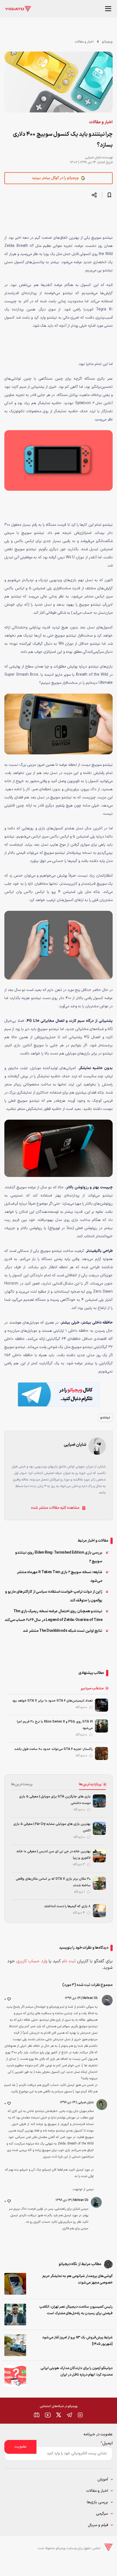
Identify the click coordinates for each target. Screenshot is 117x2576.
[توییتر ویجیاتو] (59, 2415)
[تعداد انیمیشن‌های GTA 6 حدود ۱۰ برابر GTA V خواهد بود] (101, 1705)
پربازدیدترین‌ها (90, 1784)
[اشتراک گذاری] (94, 195)
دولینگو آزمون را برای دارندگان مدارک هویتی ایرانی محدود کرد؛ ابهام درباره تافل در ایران (77, 2372)
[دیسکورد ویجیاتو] (37, 2415)
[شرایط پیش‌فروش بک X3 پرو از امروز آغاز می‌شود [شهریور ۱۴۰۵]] (15, 2345)
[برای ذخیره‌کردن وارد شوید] (109, 195)
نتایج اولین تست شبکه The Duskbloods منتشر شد (63, 1631)
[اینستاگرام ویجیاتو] (80, 2415)
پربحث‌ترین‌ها (22, 1784)
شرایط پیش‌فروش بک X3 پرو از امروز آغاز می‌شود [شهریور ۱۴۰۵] (77, 2341)
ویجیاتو (107, 42)
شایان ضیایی (93, 158)
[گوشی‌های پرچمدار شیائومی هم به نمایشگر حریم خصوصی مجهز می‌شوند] (15, 2284)
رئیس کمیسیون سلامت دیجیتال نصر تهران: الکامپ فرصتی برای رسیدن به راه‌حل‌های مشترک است (76, 2310)
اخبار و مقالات (84, 42)
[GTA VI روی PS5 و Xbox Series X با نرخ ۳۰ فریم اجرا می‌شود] (101, 1726)
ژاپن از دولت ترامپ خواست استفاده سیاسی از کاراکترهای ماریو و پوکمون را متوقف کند (54, 1596)
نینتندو (105, 1418)
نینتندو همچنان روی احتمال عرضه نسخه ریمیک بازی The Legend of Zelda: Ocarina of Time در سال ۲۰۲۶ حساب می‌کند (54, 1616)
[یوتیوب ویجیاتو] (48, 2415)
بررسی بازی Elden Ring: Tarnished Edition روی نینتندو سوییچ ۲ (59, 1557)
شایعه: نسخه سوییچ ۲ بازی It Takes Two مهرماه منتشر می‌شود (60, 1577)
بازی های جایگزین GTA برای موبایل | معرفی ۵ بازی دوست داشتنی (55, 1800)
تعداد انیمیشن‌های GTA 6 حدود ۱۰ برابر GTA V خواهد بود (53, 1701)
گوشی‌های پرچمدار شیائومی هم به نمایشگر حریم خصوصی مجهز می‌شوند (78, 2279)
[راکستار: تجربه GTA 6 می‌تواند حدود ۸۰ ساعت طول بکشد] (101, 1753)
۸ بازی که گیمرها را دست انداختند (67, 1906)
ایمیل (107, 2443)
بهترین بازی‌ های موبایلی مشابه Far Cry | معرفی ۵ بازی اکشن (52, 1827)
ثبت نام (69, 1961)
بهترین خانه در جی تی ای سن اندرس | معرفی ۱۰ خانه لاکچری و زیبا (54, 1855)
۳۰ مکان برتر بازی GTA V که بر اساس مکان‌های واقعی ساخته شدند (53, 1882)
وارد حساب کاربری (32, 1961)
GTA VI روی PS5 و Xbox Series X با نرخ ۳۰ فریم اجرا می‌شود (55, 1725)
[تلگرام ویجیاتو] (69, 2415)
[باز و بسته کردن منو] (108, 9)
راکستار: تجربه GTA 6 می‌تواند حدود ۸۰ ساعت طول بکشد (53, 1749)
